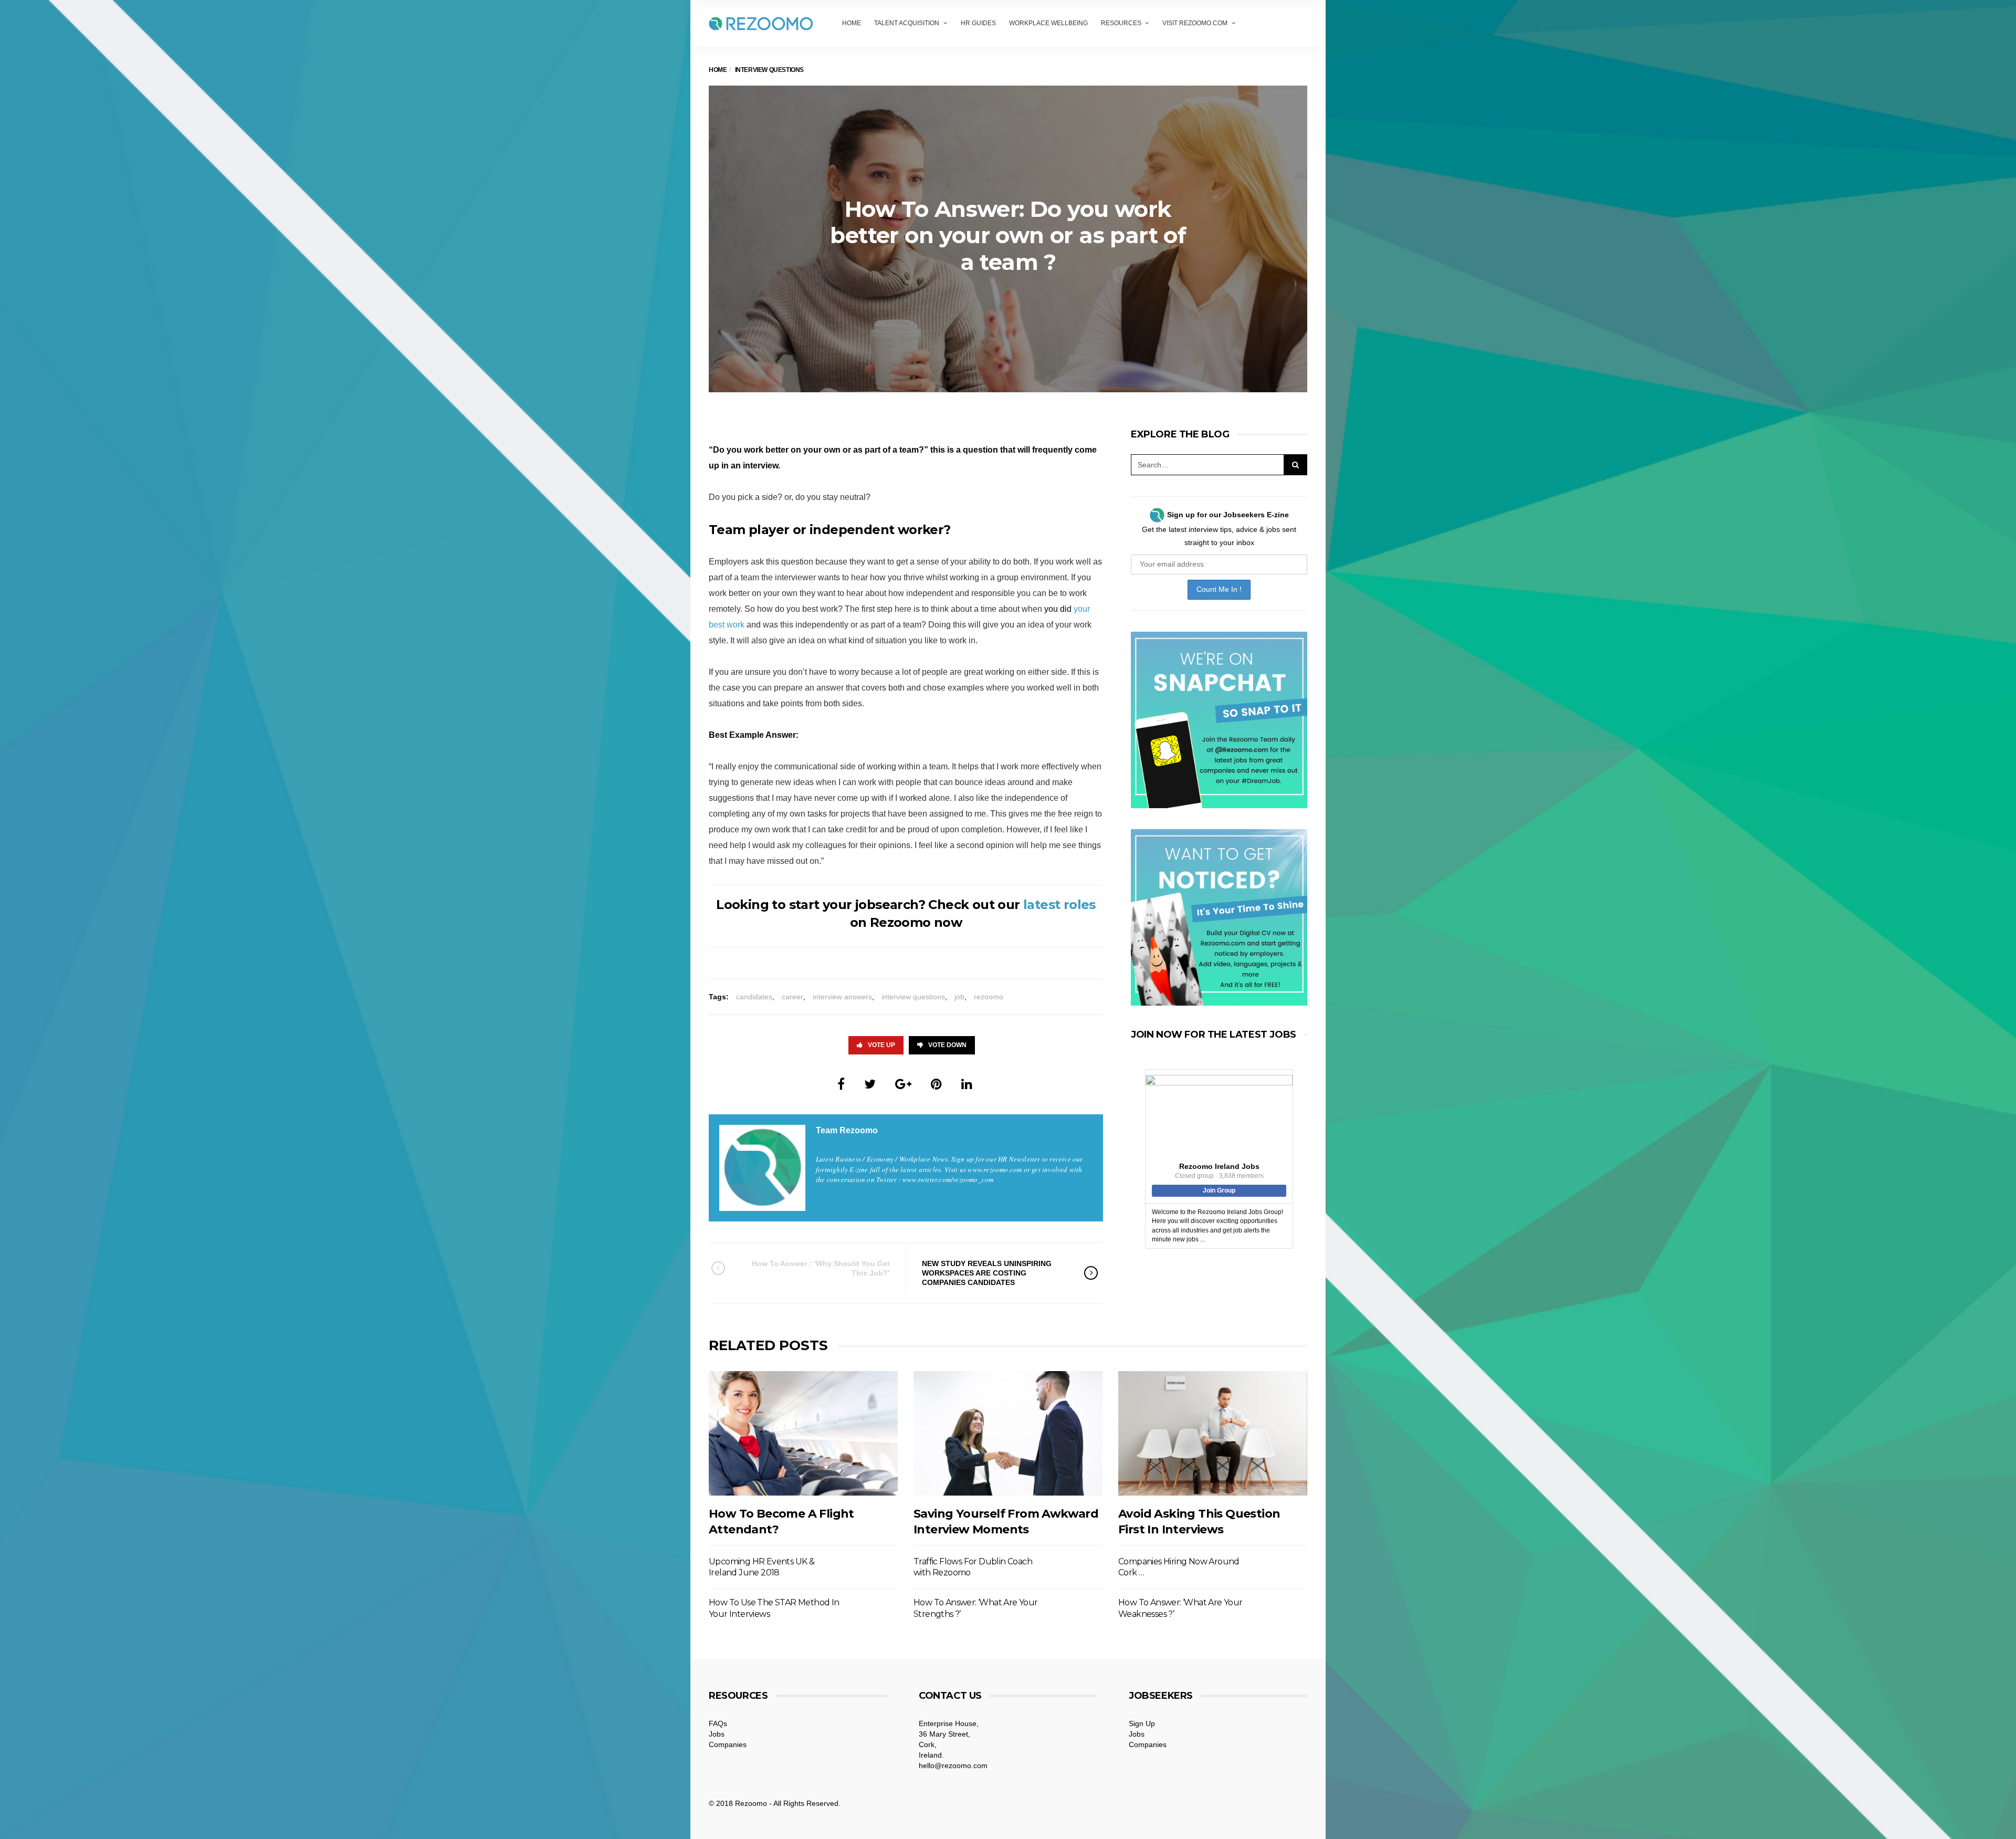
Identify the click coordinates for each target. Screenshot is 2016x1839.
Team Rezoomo (847, 1130)
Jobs (717, 1734)
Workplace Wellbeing (1048, 23)
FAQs (718, 1723)
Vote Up (881, 1045)
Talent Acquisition (907, 23)
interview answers (842, 997)
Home (852, 23)
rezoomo (989, 997)
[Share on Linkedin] (967, 1084)
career (792, 997)
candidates (754, 997)
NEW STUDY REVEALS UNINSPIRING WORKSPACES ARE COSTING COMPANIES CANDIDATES (987, 1273)
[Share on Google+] (903, 1084)
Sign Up (1142, 1723)
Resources (1121, 23)
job (959, 997)
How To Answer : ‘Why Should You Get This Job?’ (821, 1268)
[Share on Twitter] (870, 1084)
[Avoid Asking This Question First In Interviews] (1213, 1433)
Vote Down (947, 1045)
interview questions (913, 997)
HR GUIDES (978, 23)
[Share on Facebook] (841, 1084)
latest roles (1059, 905)
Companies (728, 1744)
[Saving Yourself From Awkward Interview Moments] (1008, 1433)
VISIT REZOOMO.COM (1195, 23)
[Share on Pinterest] (936, 1084)
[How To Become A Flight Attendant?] (803, 1433)
